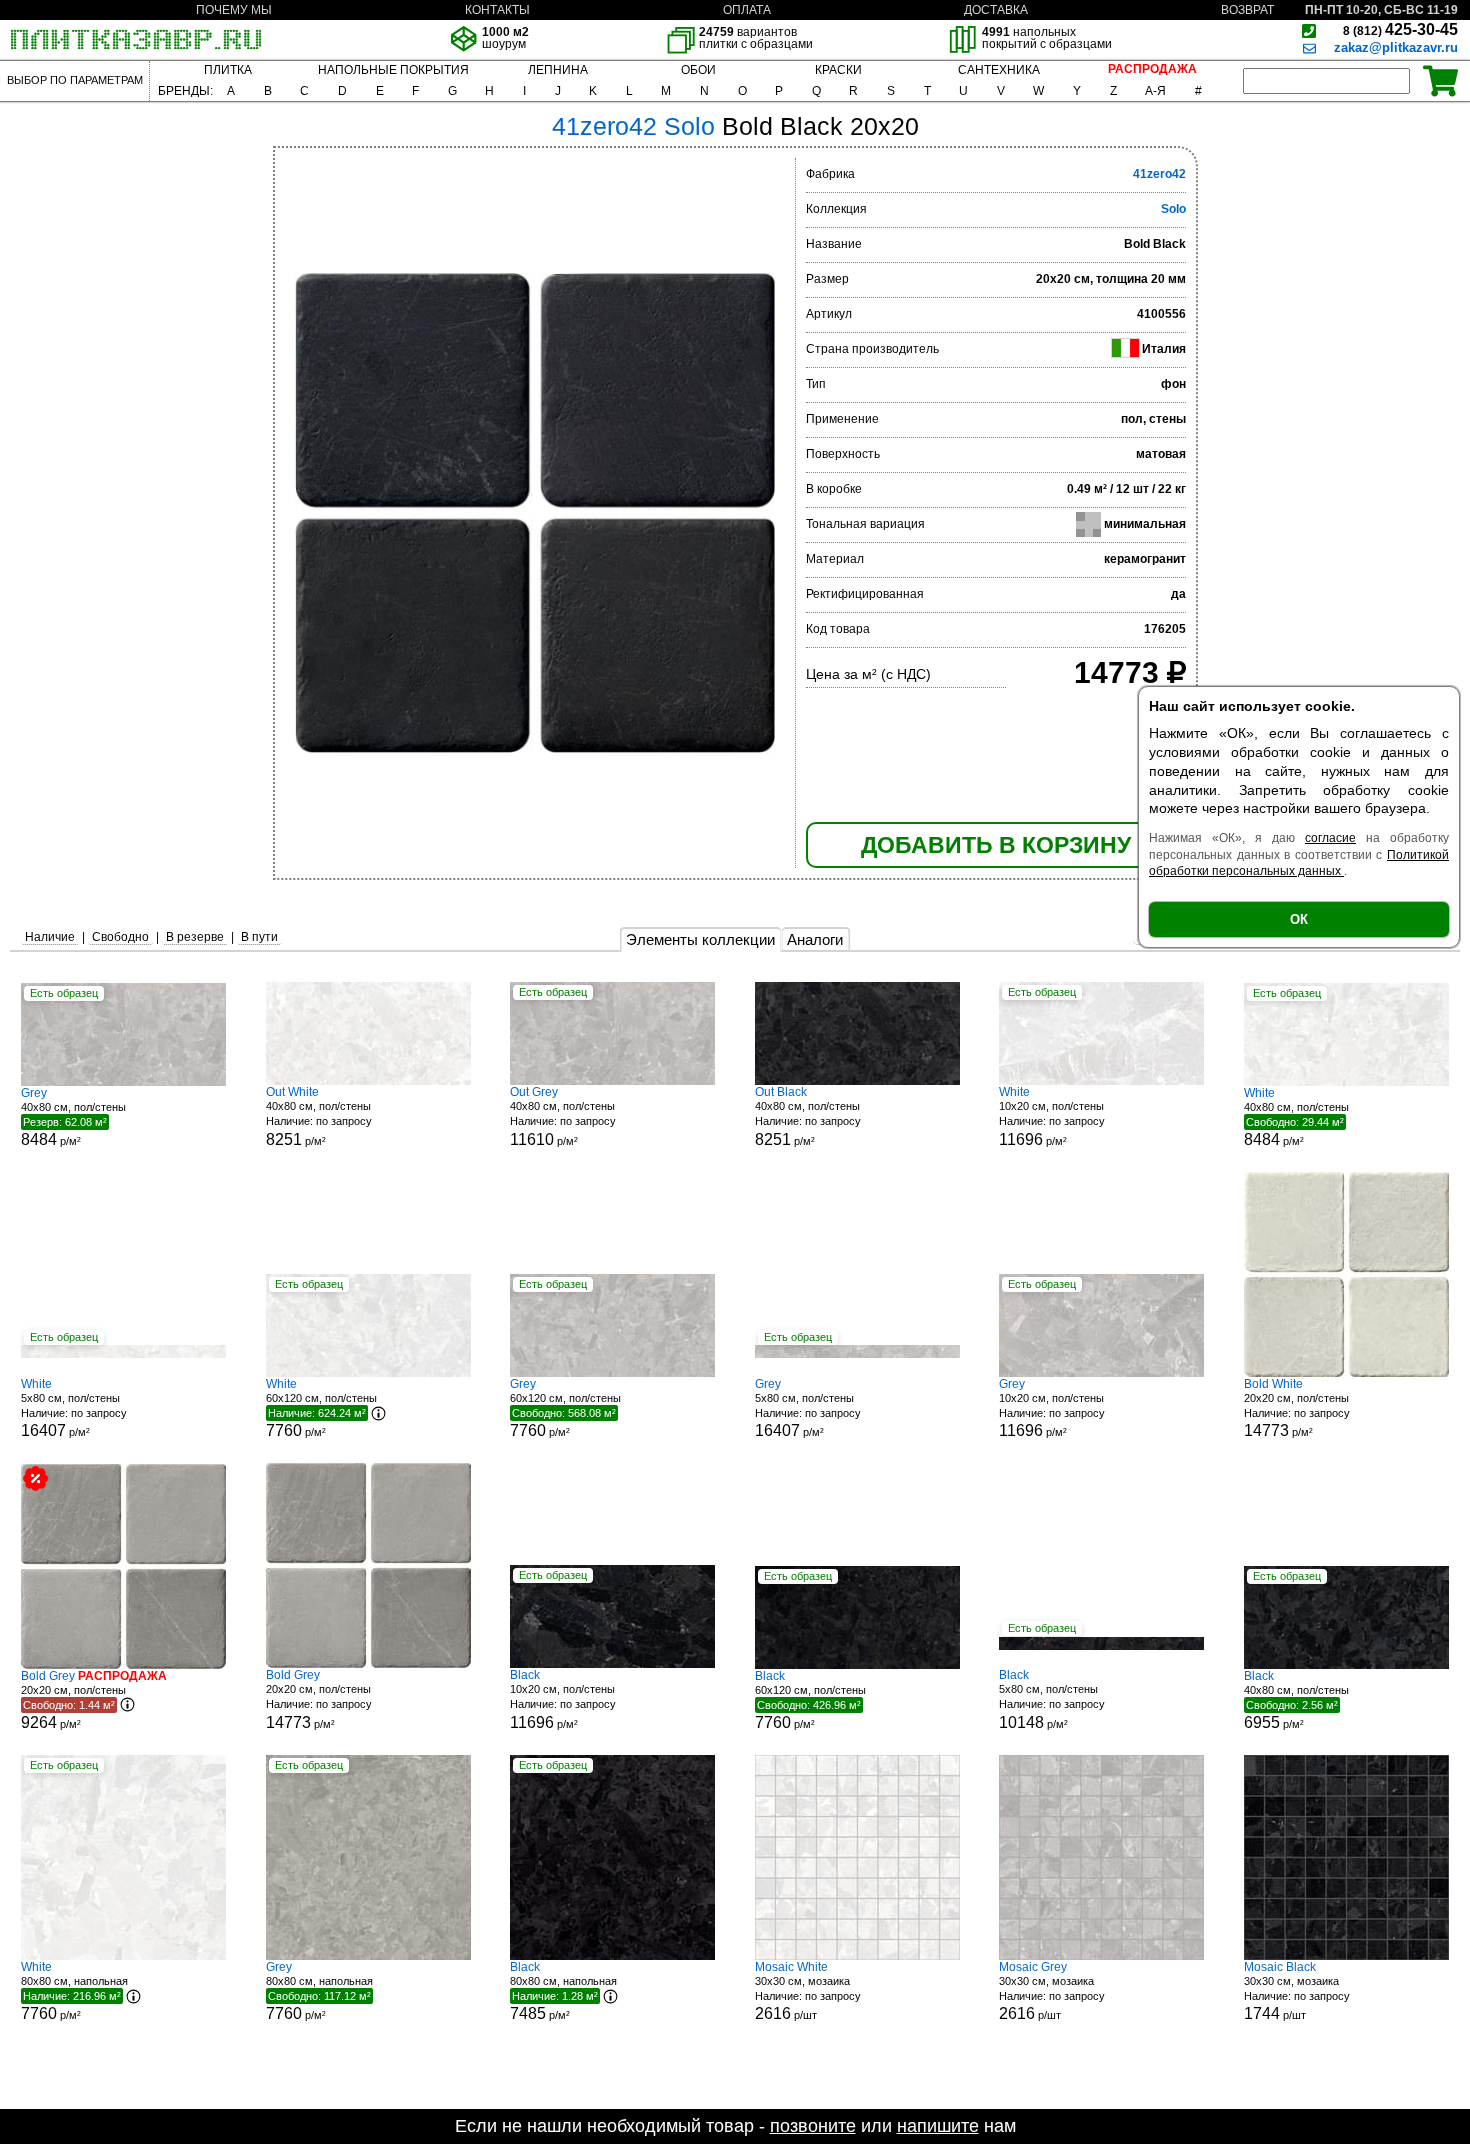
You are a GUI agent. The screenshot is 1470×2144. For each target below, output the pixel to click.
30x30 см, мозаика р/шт (808, 1991)
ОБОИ (698, 70)
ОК (1299, 919)
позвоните (813, 2126)
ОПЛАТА (747, 10)
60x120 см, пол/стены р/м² (321, 1408)
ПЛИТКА (228, 70)
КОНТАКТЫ (497, 10)
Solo (1173, 209)
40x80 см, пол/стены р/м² (73, 1117)
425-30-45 (1400, 29)
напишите (938, 2126)
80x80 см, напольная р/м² (74, 1991)
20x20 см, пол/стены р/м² (1297, 1408)
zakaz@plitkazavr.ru (1396, 47)
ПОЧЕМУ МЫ (234, 10)
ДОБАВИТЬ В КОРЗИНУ (996, 845)
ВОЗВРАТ (1247, 10)
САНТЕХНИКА (999, 70)
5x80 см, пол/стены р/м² (74, 1408)
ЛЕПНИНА (558, 70)
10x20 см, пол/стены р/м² (1052, 1116)
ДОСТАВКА (996, 10)
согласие (1330, 838)
